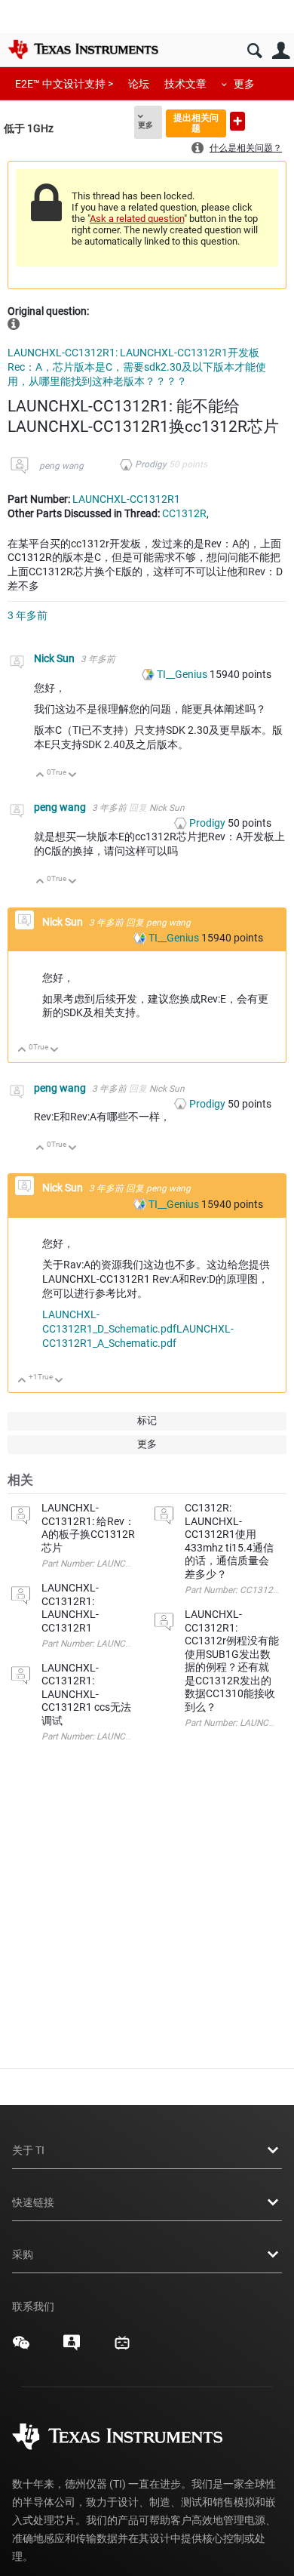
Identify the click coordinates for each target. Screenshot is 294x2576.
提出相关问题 (196, 123)
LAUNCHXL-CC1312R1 (126, 499)
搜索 (254, 51)
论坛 (139, 84)
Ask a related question (137, 219)
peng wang (61, 466)
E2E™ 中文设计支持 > (64, 84)
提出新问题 (237, 121)
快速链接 (33, 2202)
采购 (23, 2254)
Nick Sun (55, 658)
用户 (281, 51)
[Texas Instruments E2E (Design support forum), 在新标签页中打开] (72, 2348)
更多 (244, 84)
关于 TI (28, 2150)
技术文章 (185, 84)
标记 (147, 1420)
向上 (40, 776)
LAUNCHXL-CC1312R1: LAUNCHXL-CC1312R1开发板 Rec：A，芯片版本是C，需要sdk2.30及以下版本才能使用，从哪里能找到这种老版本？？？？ (137, 367)
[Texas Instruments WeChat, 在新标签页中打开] (21, 2348)
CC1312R (184, 513)
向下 (73, 776)
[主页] (83, 49)
